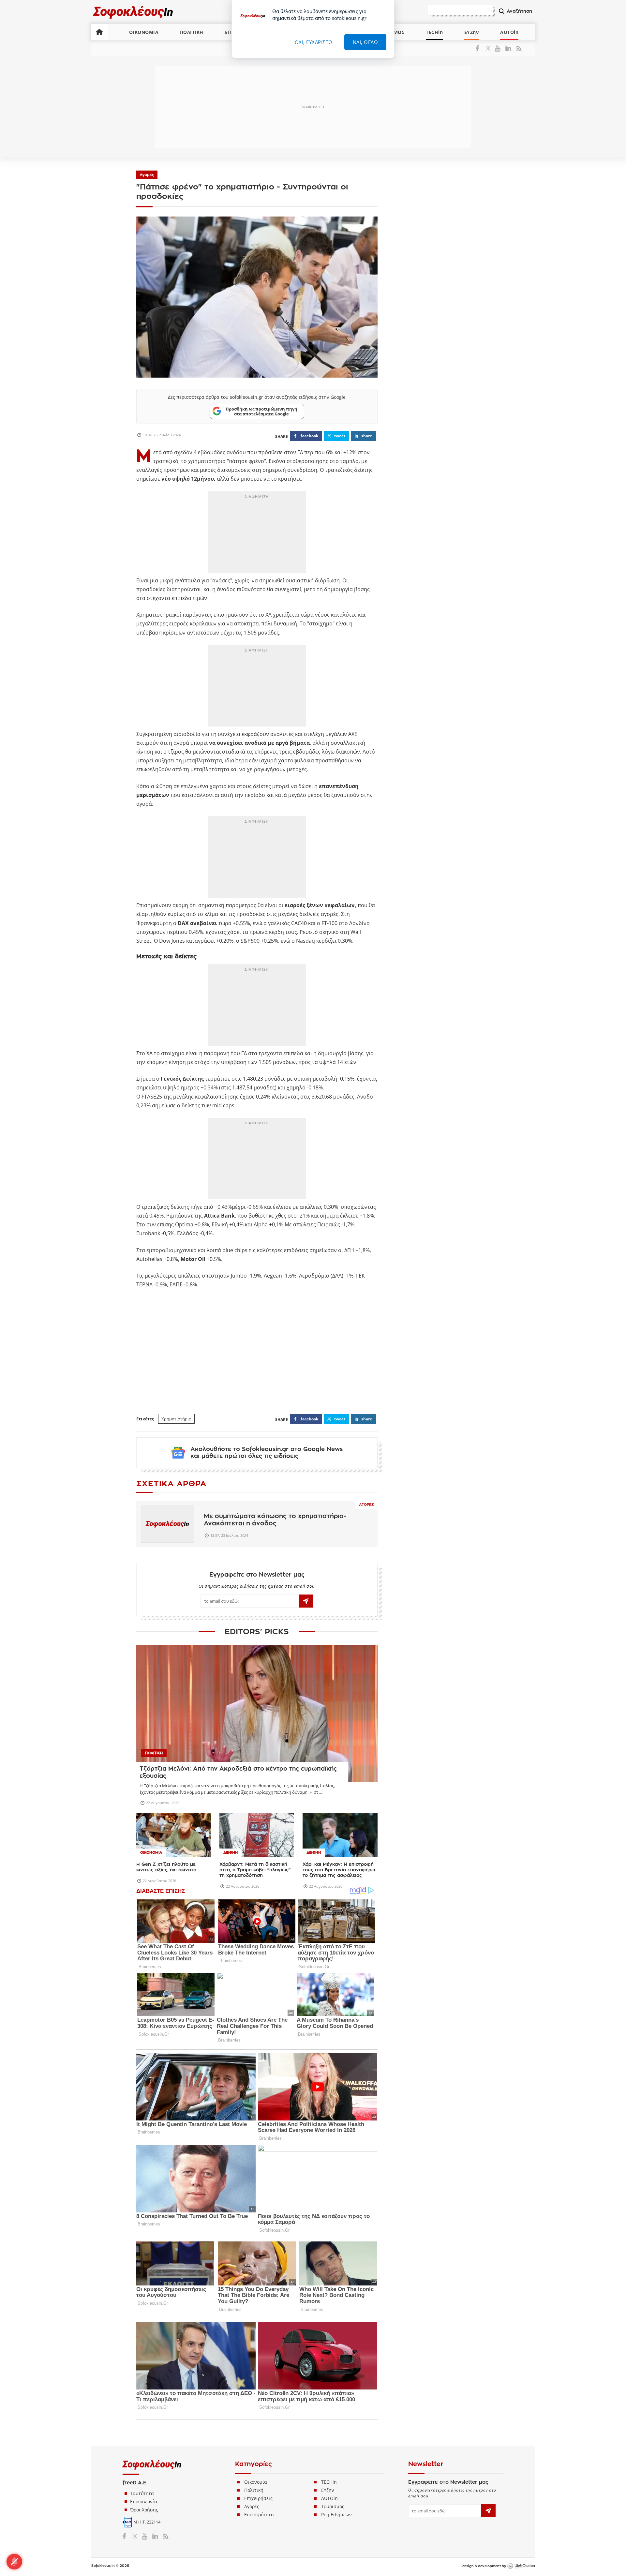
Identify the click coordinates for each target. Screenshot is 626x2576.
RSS (518, 48)
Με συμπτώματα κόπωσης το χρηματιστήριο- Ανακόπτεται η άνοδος (275, 1520)
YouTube (499, 48)
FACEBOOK (309, 436)
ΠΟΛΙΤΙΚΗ (192, 32)
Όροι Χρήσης (144, 2510)
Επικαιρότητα (259, 2515)
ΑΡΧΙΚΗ (99, 32)
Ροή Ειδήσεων (336, 2515)
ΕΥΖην (472, 32)
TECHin (434, 32)
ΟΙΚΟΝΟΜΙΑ (144, 32)
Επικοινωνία (144, 2501)
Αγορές (147, 175)
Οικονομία (256, 2482)
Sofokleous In (133, 12)
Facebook (480, 48)
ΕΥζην (328, 2490)
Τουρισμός (333, 2506)
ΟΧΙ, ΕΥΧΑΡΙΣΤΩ (314, 42)
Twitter (489, 48)
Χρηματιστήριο (176, 1419)
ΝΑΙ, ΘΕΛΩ (365, 42)
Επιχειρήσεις (258, 2498)
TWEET (340, 436)
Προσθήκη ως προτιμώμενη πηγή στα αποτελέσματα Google (261, 411)
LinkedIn (508, 48)
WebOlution (521, 2566)
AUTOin (509, 32)
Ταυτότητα (142, 2493)
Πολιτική (254, 2490)
